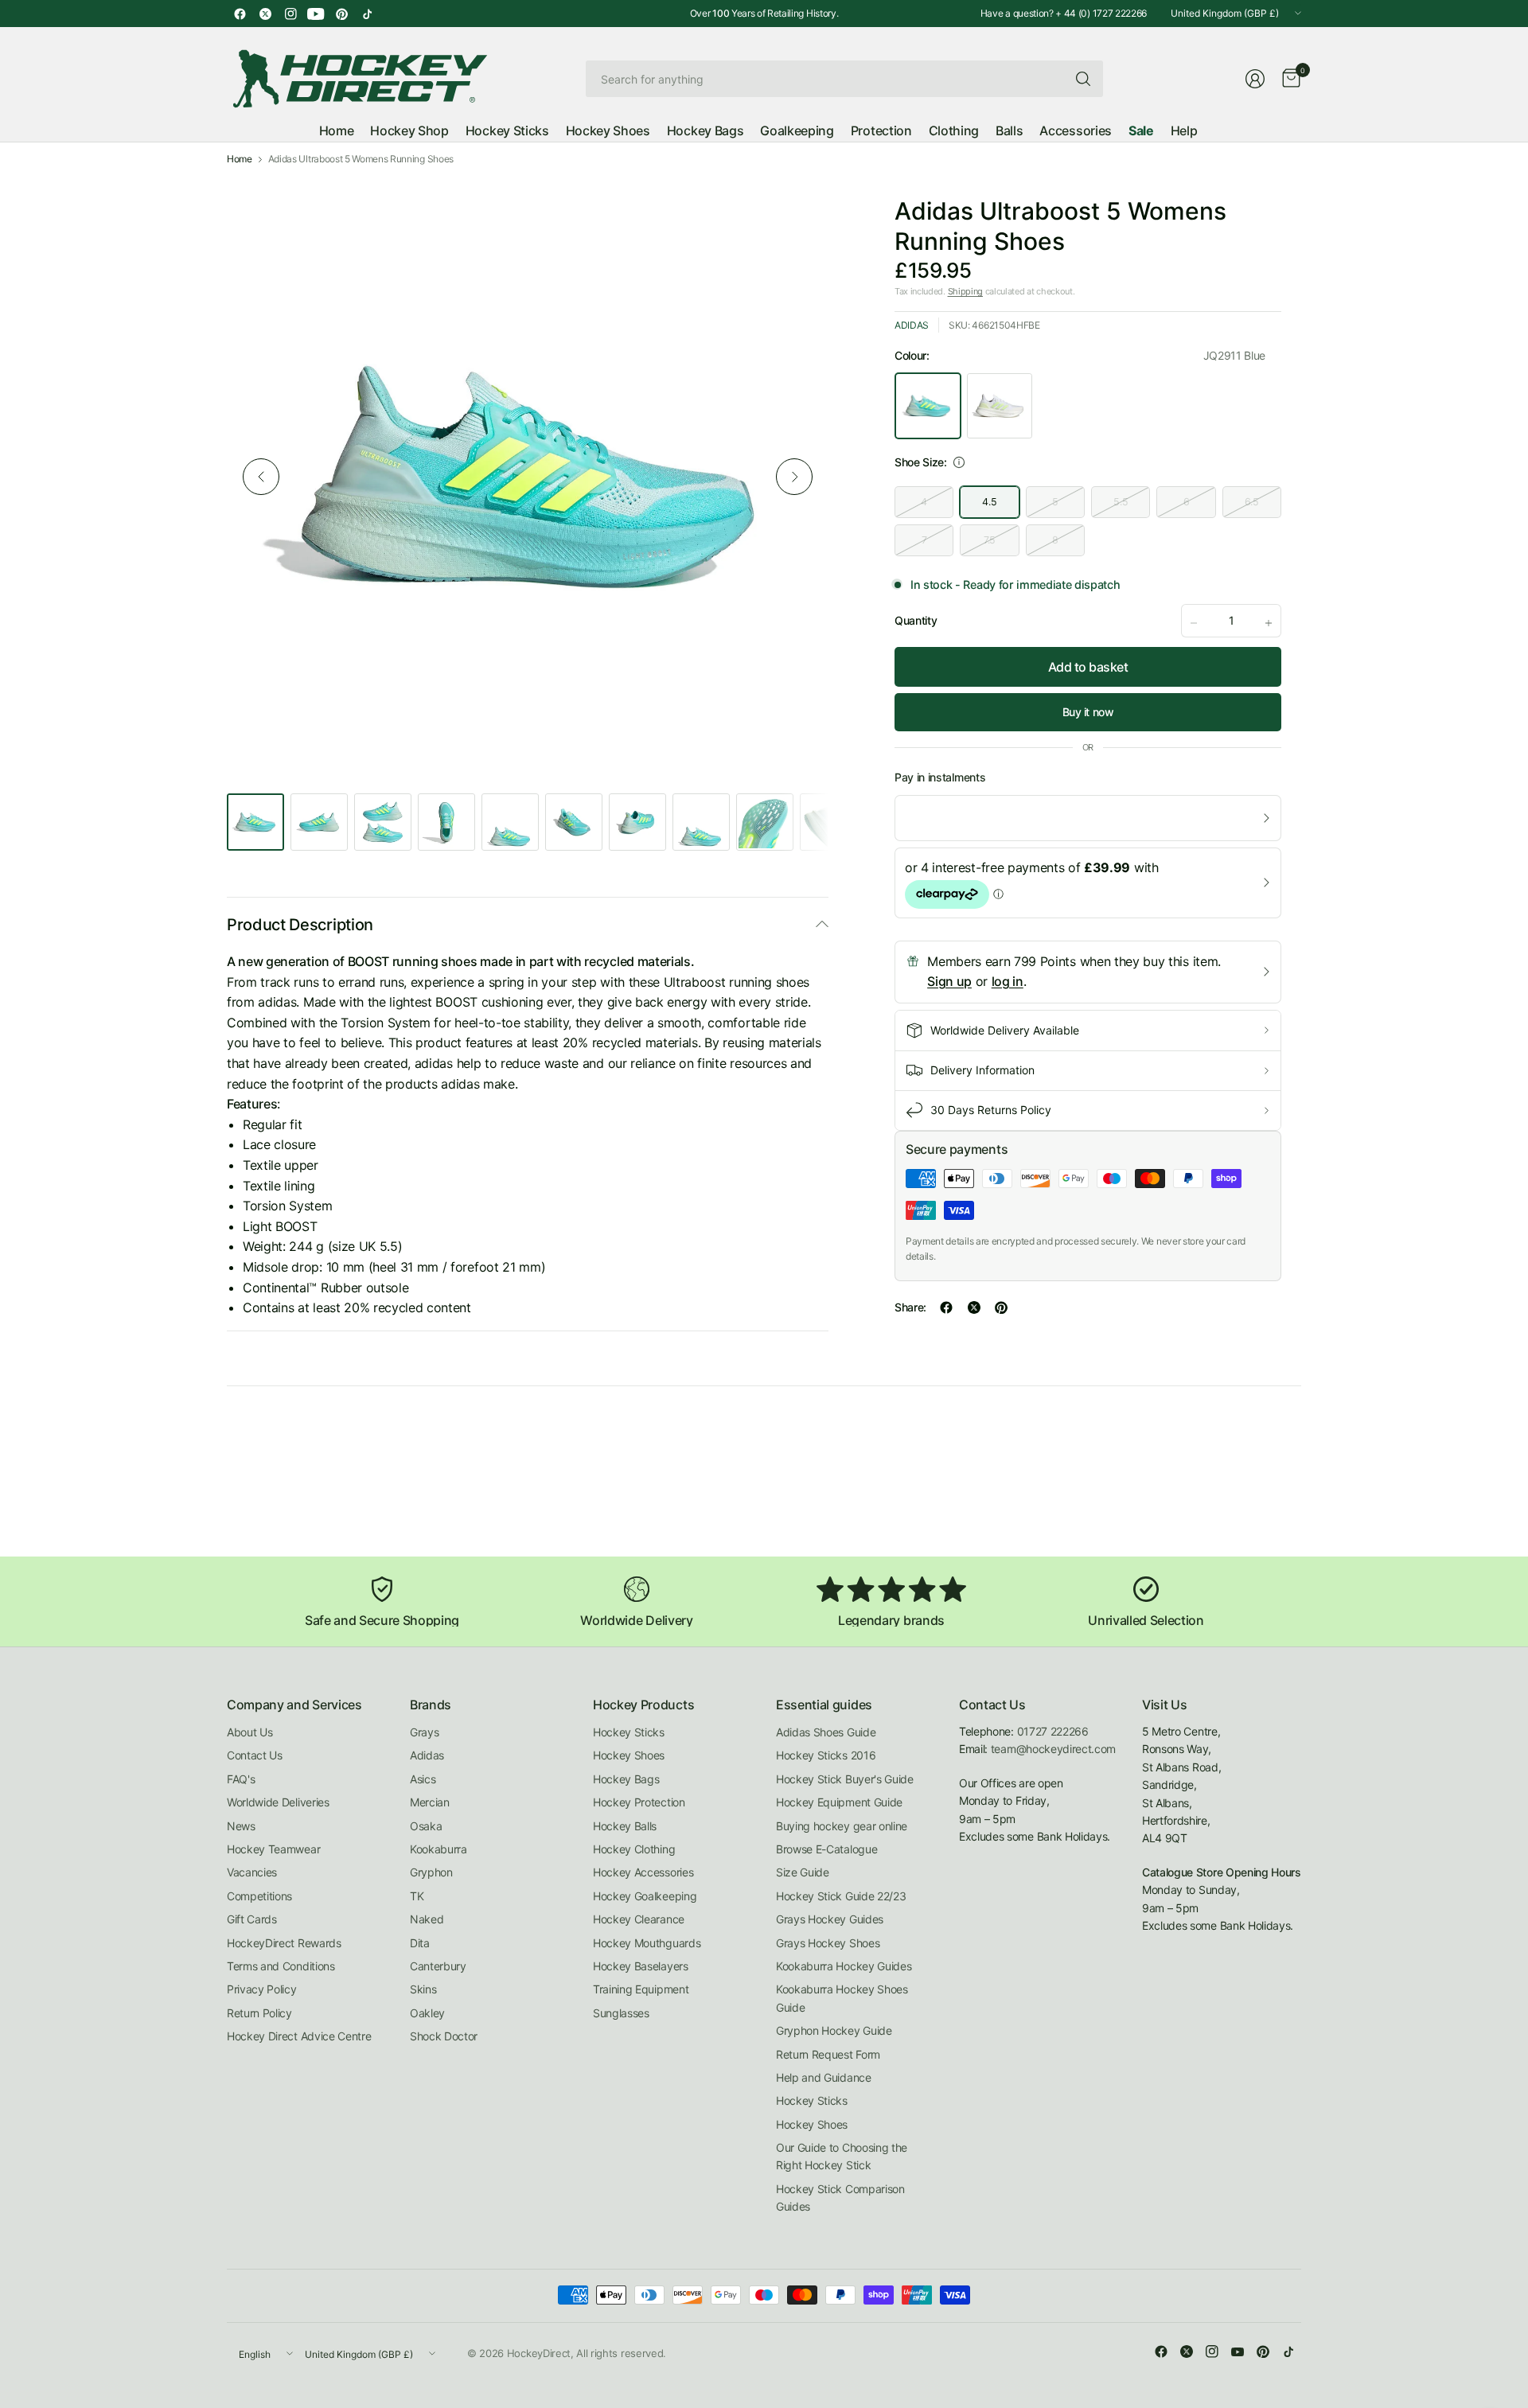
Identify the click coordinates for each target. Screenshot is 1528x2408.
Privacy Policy (262, 1989)
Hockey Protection (639, 1802)
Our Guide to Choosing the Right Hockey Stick (842, 2156)
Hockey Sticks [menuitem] (507, 131)
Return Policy (259, 2013)
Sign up (949, 981)
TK (417, 1896)
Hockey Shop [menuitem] (409, 131)
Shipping (965, 291)
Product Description (300, 925)
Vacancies (252, 1872)
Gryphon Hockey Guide (834, 2030)
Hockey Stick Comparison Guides (840, 2198)
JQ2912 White (1000, 406)
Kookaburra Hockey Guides (844, 1966)
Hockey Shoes (629, 1755)
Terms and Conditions (281, 1966)
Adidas (912, 325)
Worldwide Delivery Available (1005, 1030)
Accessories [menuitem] (1075, 131)
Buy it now (1088, 712)
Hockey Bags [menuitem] (705, 131)
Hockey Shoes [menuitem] (608, 131)
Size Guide (803, 1872)
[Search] (1083, 79)
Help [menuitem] (1184, 131)
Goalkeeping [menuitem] (797, 131)
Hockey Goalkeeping (645, 1896)
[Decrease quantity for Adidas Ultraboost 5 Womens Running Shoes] (1194, 623)
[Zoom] (798, 206)
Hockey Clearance (639, 1919)
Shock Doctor (444, 2036)
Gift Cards (252, 1919)
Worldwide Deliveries (278, 1802)
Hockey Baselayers (641, 1966)
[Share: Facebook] (946, 1307)
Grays (424, 1732)
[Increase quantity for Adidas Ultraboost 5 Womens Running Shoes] (1269, 623)
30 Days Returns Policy (991, 1110)
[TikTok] (367, 14)
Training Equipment (641, 1989)
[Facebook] (240, 14)
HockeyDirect (539, 2353)
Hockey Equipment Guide (839, 1802)
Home (240, 159)
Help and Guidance (824, 2077)
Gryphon (431, 1872)
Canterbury (438, 1966)
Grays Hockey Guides (830, 1919)
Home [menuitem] (337, 131)
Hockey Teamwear (273, 1849)
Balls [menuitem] (1009, 131)
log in (1008, 981)
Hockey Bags (626, 1779)
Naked (427, 1919)
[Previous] (261, 477)
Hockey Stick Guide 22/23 (841, 1896)
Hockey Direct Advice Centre (299, 2036)
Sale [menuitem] (1141, 131)
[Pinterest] (341, 14)
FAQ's (241, 1779)
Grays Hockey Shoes (828, 1943)
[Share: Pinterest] (1001, 1307)
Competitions (259, 1896)
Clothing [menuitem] (954, 131)
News (241, 1826)
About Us (249, 1732)
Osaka (426, 1826)
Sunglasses (621, 2013)
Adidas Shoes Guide (826, 1732)
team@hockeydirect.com (1053, 1749)
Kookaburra (439, 1849)
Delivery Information (982, 1070)
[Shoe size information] (959, 462)
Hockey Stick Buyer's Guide (845, 1779)
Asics (423, 1779)
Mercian (430, 1802)
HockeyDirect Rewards (284, 1943)
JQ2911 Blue (928, 406)
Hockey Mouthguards (647, 1943)
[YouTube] (316, 14)
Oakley (427, 2013)
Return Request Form (828, 2054)
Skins (423, 1989)
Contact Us (255, 1755)
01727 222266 (1053, 1731)
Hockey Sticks (629, 1732)
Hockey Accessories (643, 1872)
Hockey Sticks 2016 (826, 1755)
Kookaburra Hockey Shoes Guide (842, 1998)
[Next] (794, 477)
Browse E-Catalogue (826, 1849)
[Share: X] (974, 1307)
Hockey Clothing (634, 1849)
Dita (420, 1943)
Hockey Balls (625, 1826)
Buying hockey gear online (842, 1826)
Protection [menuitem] (881, 131)
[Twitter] (265, 14)
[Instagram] (290, 14)
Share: (910, 1307)
